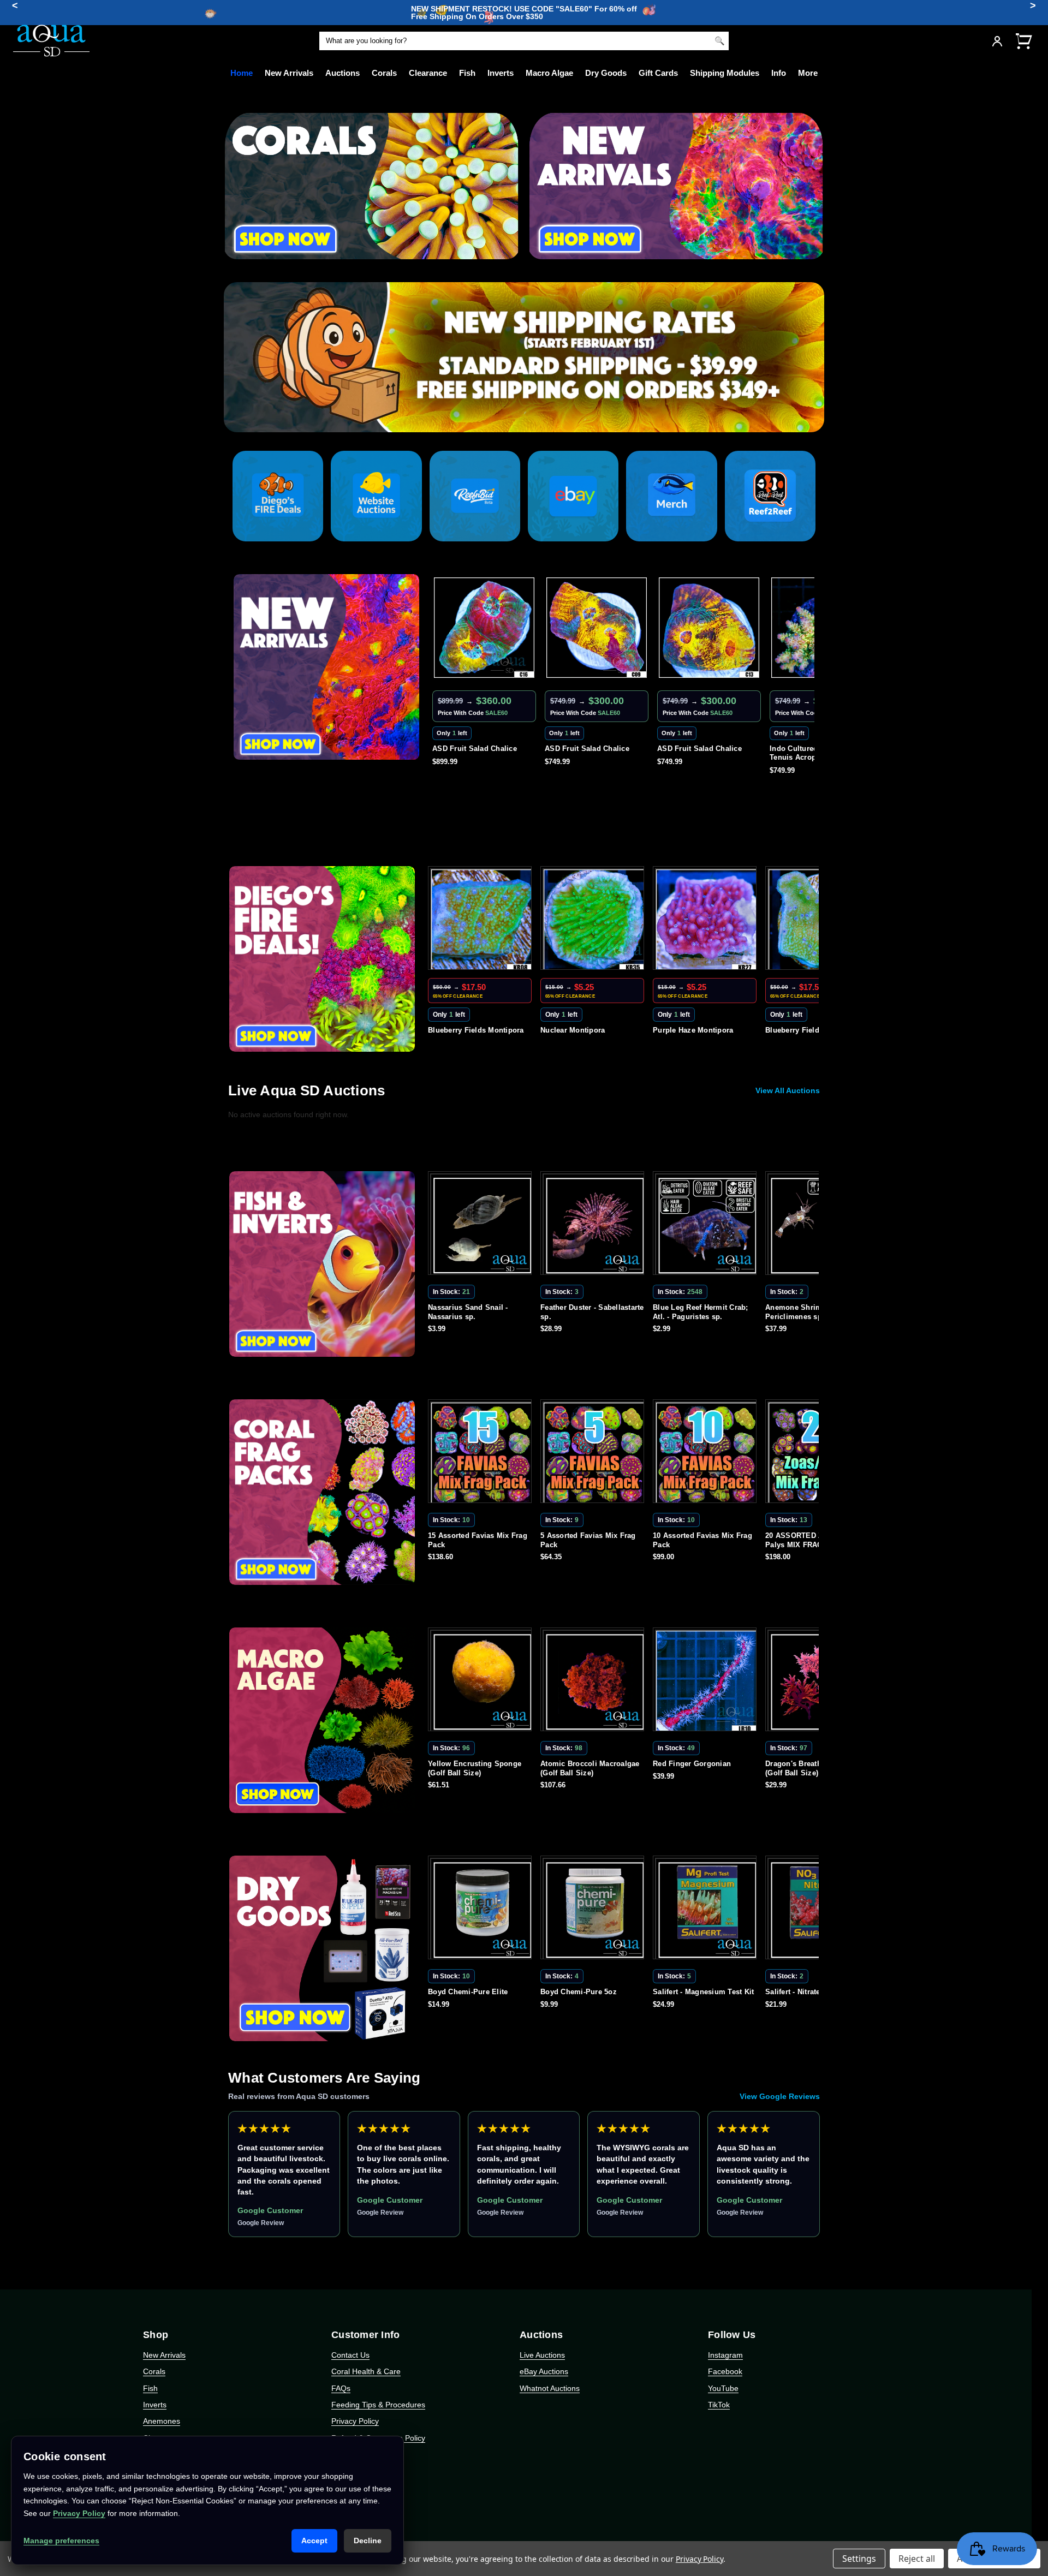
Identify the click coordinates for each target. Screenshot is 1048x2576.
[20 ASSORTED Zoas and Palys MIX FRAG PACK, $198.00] (707, 1453)
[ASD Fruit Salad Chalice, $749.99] (484, 628)
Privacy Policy (355, 2421)
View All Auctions (788, 1090)
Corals (384, 73)
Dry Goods (606, 73)
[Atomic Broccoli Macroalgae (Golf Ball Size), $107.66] (482, 1681)
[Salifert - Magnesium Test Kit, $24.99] (594, 1910)
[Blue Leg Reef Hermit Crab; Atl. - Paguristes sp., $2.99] (594, 1225)
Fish (467, 73)
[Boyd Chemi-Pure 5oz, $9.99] (482, 1910)
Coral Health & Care (366, 2371)
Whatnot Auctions (550, 2388)
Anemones (162, 2421)
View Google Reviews (780, 2096)
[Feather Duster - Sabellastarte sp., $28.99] (482, 1225)
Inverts (501, 73)
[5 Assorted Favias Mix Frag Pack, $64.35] (482, 1453)
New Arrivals (289, 73)
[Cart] (1023, 41)
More (808, 73)
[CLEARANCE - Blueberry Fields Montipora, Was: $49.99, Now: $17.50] (707, 920)
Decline (368, 2541)
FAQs (341, 2388)
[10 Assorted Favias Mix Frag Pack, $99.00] (594, 1453)
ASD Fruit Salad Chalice (475, 749)
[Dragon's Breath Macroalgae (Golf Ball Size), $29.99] (707, 1681)
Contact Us (350, 2355)
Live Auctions (542, 2355)
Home (242, 73)
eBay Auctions (544, 2371)
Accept (314, 2541)
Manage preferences (61, 2541)
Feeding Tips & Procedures (378, 2405)
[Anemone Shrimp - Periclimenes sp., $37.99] (707, 1225)
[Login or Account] (997, 41)
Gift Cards (658, 73)
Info (779, 73)
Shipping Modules (725, 73)
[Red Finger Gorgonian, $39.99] (594, 1681)
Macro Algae (549, 73)
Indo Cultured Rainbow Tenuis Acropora (698, 753)
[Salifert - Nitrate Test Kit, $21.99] (707, 1910)
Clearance (428, 73)
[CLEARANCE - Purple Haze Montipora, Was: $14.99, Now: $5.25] (594, 920)
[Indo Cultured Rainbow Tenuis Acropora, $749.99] (709, 628)
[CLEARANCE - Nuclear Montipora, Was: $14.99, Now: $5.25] (482, 920)
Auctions (343, 73)
